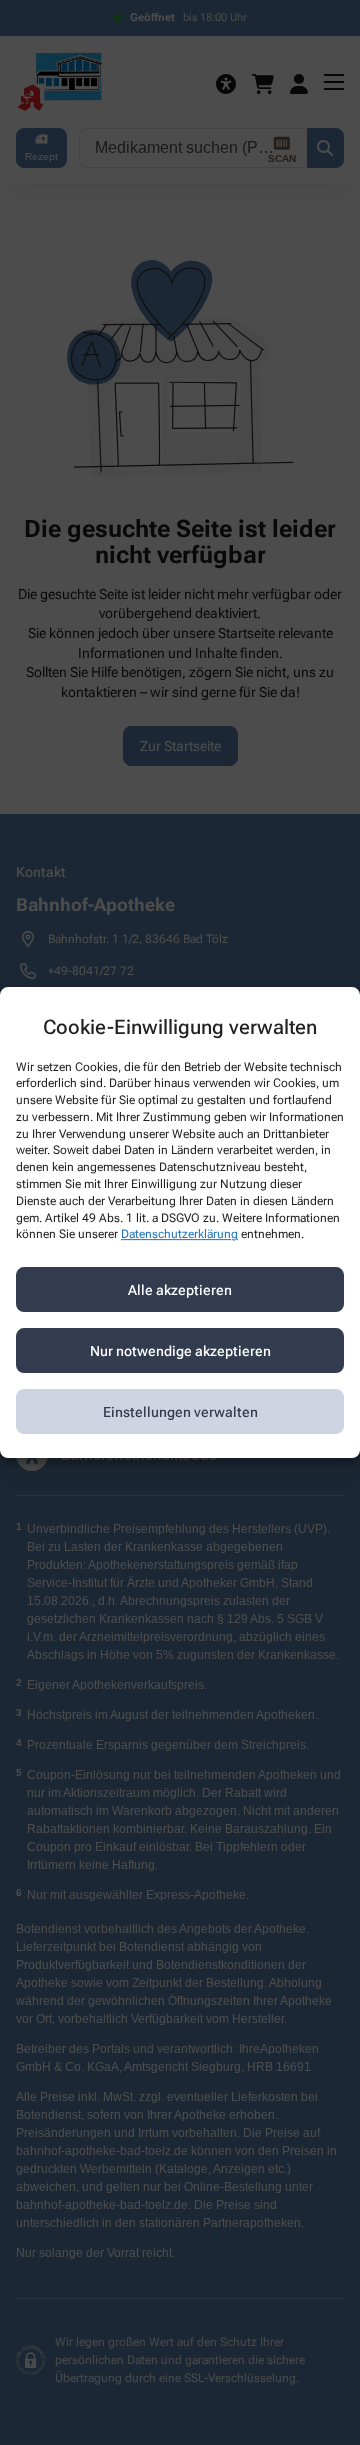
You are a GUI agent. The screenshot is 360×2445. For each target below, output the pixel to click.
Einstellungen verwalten (180, 1412)
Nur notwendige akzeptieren (180, 1351)
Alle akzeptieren (180, 1290)
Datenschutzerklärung (179, 1235)
